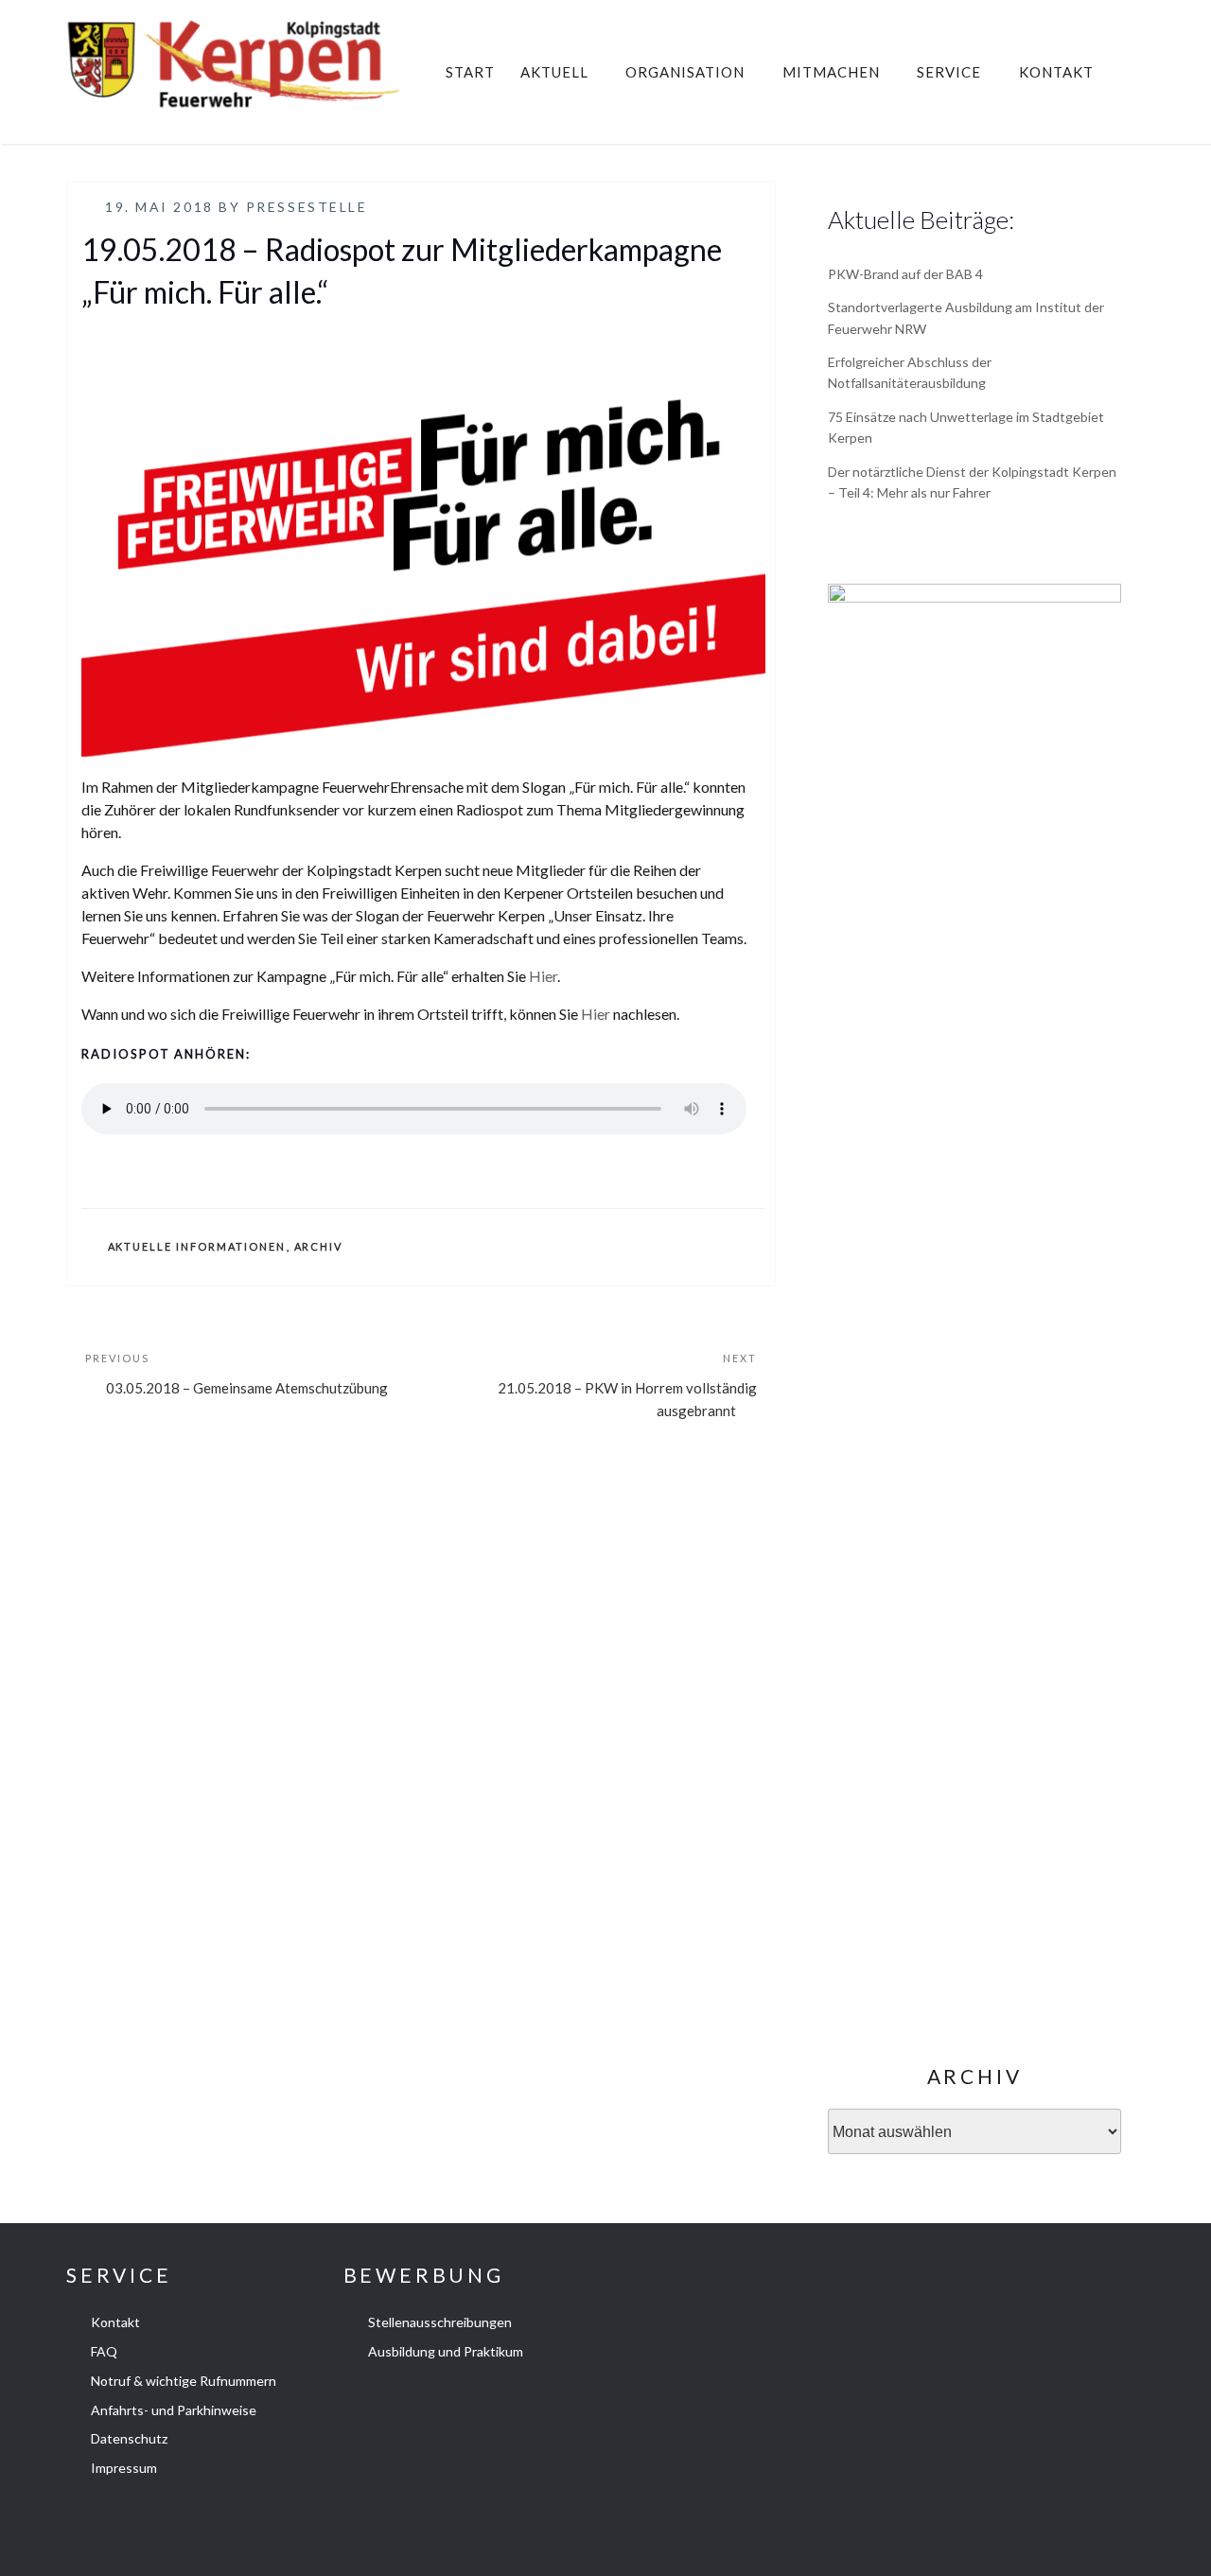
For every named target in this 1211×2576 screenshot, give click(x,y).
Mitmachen (831, 72)
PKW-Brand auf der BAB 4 (905, 274)
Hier (543, 976)
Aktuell (554, 72)
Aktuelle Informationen (197, 1246)
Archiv (319, 1246)
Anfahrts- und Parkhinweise (174, 2410)
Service (949, 72)
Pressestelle (307, 207)
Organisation (685, 72)
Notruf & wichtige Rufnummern (184, 2381)
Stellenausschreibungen (440, 2322)
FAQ (104, 2351)
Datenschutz (129, 2438)
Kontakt (1056, 72)
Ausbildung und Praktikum (446, 2351)
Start (470, 72)
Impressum (124, 2468)
